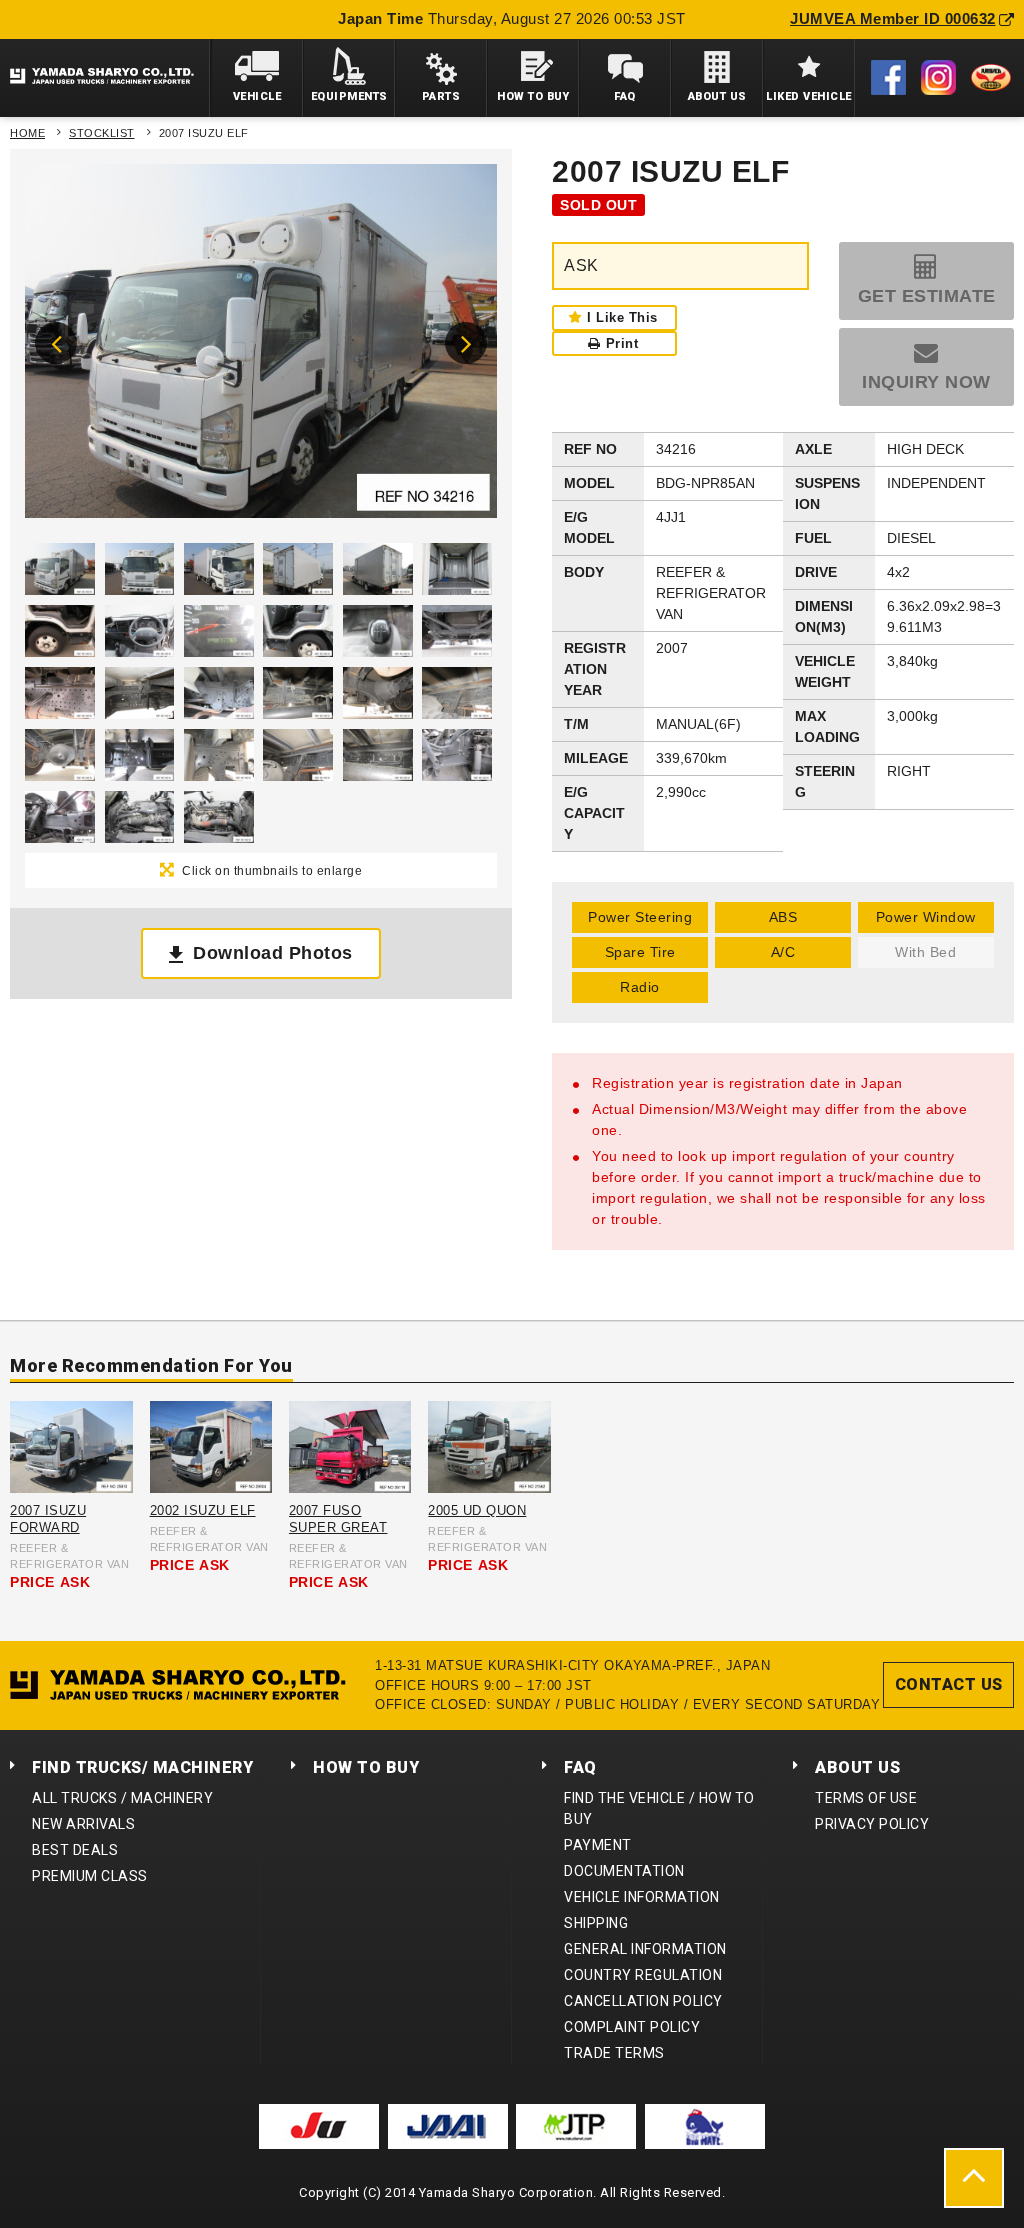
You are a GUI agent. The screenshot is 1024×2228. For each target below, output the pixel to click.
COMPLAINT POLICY (632, 2027)
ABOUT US (857, 1767)
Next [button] (466, 343)
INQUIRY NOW (926, 382)
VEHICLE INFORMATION (642, 1897)
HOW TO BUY (366, 1767)
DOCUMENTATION (624, 1871)
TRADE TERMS (614, 2053)
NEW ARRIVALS (83, 1824)
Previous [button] (56, 343)
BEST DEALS (75, 1850)
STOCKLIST (102, 133)
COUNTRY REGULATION (643, 1975)
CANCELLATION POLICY (643, 2001)
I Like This (622, 317)
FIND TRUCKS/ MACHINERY (142, 1767)
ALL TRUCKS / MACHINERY (122, 1798)
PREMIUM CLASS (90, 1876)
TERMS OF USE (866, 1798)
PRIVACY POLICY (872, 1824)
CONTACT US (949, 1684)
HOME (27, 133)
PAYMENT (598, 1845)
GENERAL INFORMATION (645, 1949)
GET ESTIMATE (927, 296)
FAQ (580, 1767)
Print (622, 343)
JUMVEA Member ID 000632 (893, 18)
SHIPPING (596, 1923)
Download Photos (273, 953)
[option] (261, 346)
